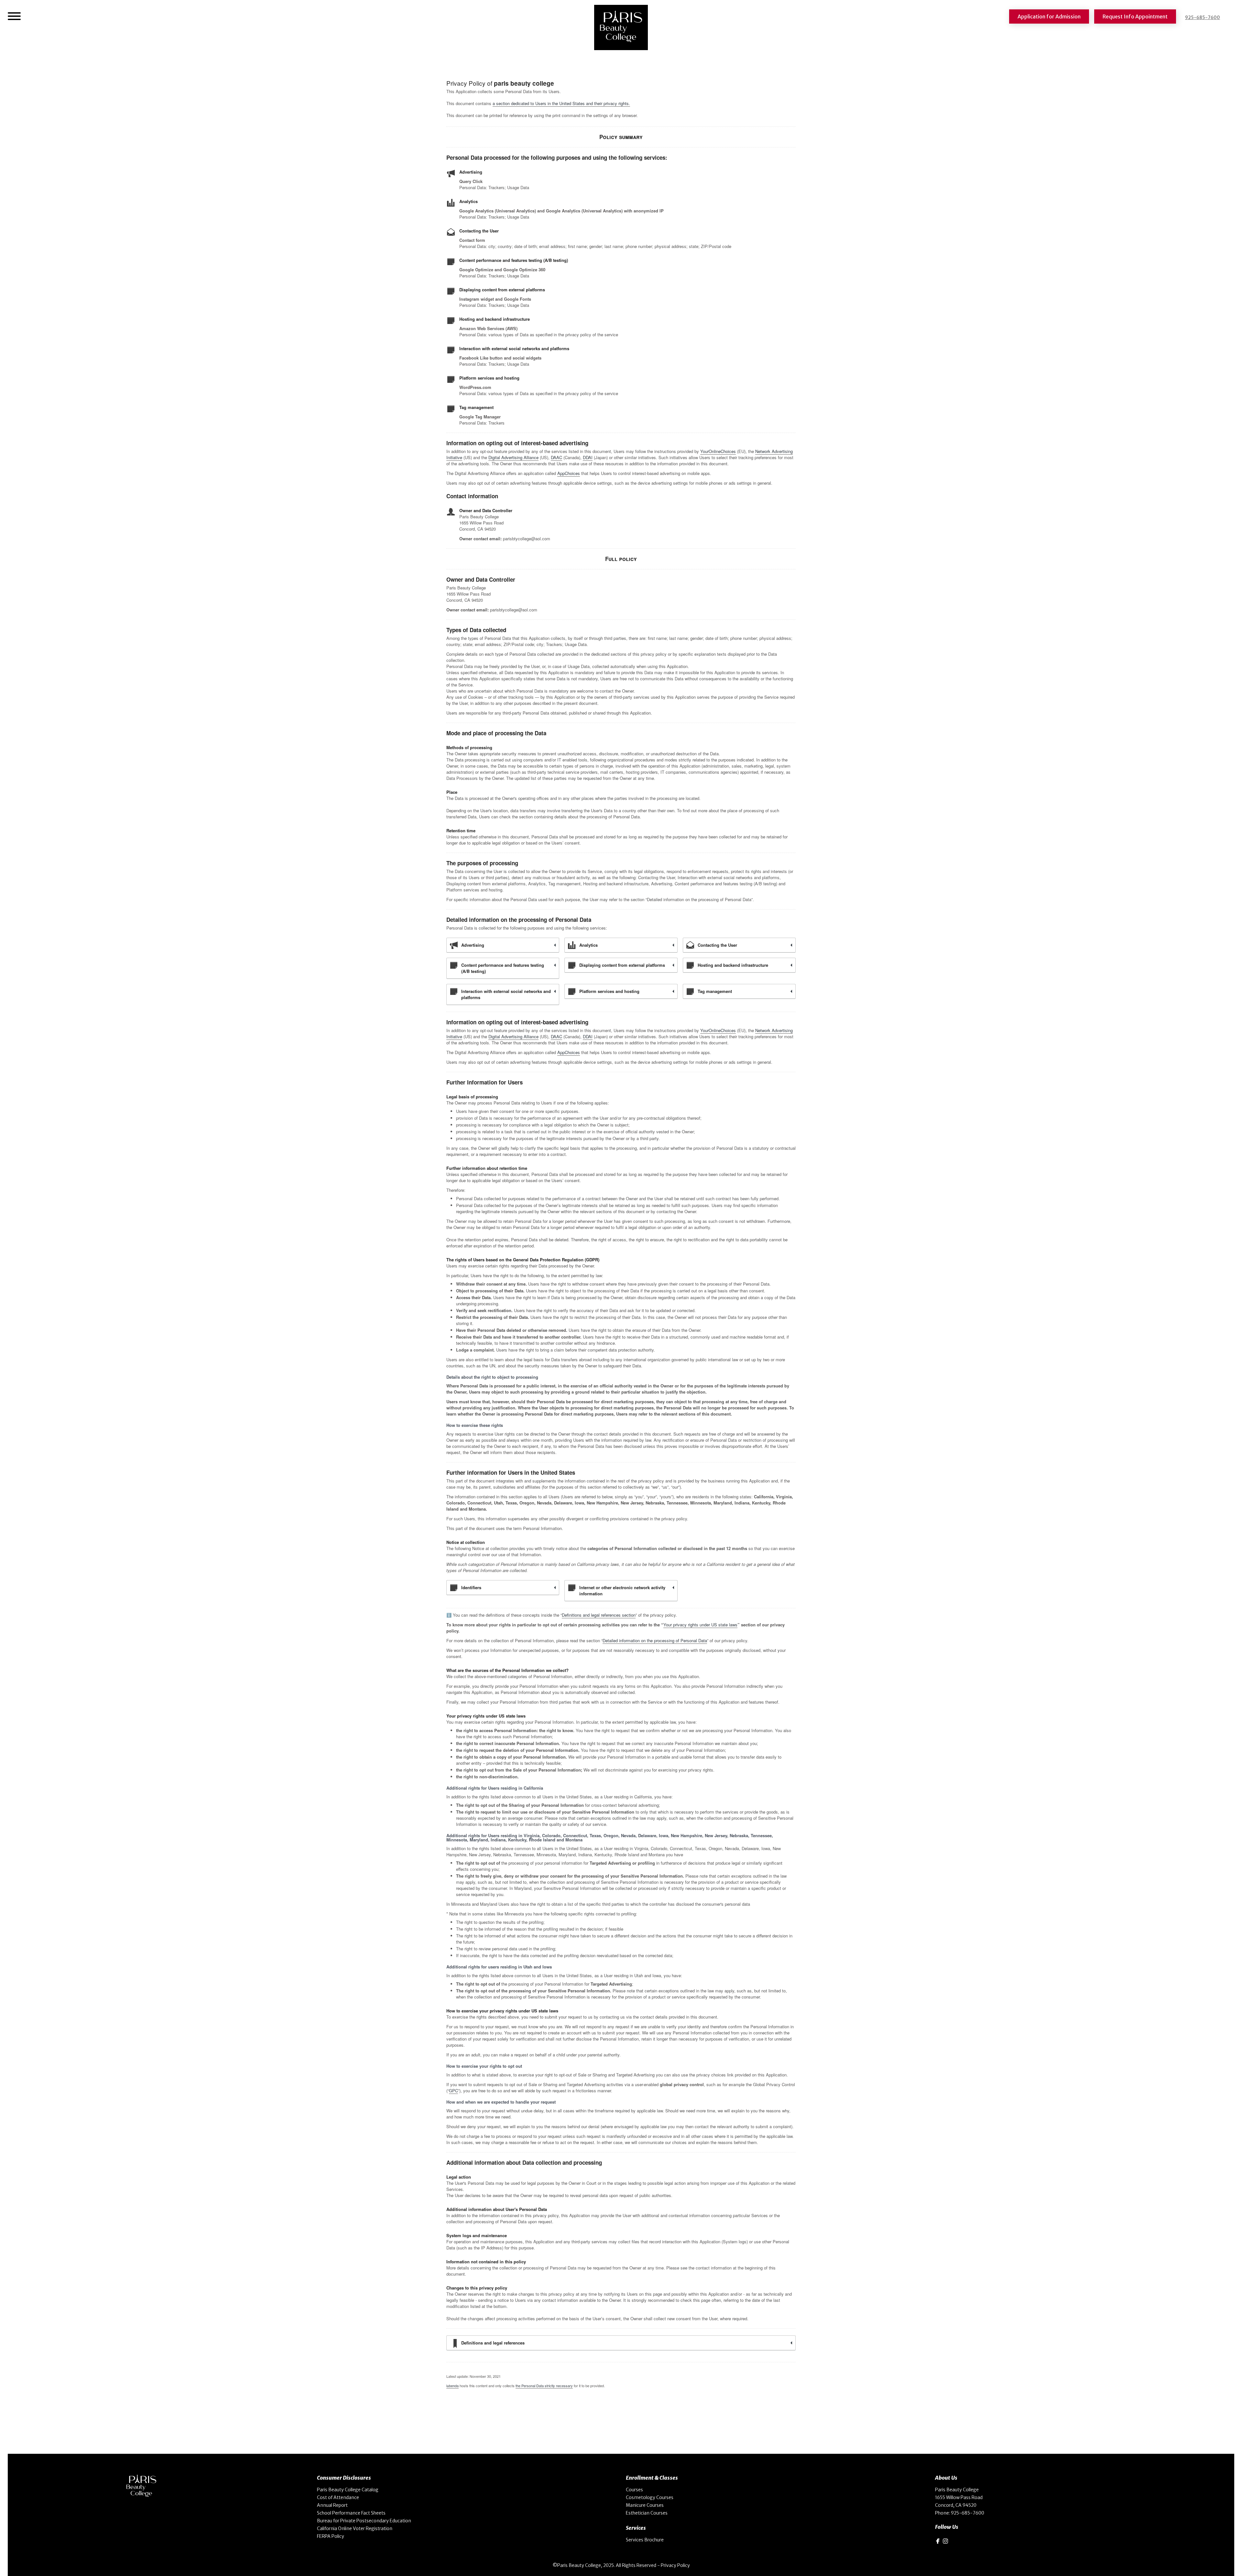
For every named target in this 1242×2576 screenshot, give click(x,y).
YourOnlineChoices (718, 451)
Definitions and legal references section (599, 1615)
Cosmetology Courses (650, 2497)
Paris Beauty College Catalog (348, 2490)
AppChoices (569, 473)
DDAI (588, 457)
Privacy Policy (675, 2565)
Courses (634, 2490)
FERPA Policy (331, 2536)
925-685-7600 (1203, 17)
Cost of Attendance (338, 2497)
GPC (453, 2091)
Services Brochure (645, 2540)
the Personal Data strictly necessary (544, 2386)
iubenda (452, 2386)
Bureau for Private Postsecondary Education (364, 2521)
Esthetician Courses (647, 2513)
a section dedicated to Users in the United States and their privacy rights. (561, 103)
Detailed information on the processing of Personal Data (655, 1640)
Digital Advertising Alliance (513, 457)
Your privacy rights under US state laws (700, 1625)
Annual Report (332, 2505)
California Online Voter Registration (355, 2528)
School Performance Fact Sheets (351, 2513)
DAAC (556, 457)
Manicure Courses (645, 2505)
